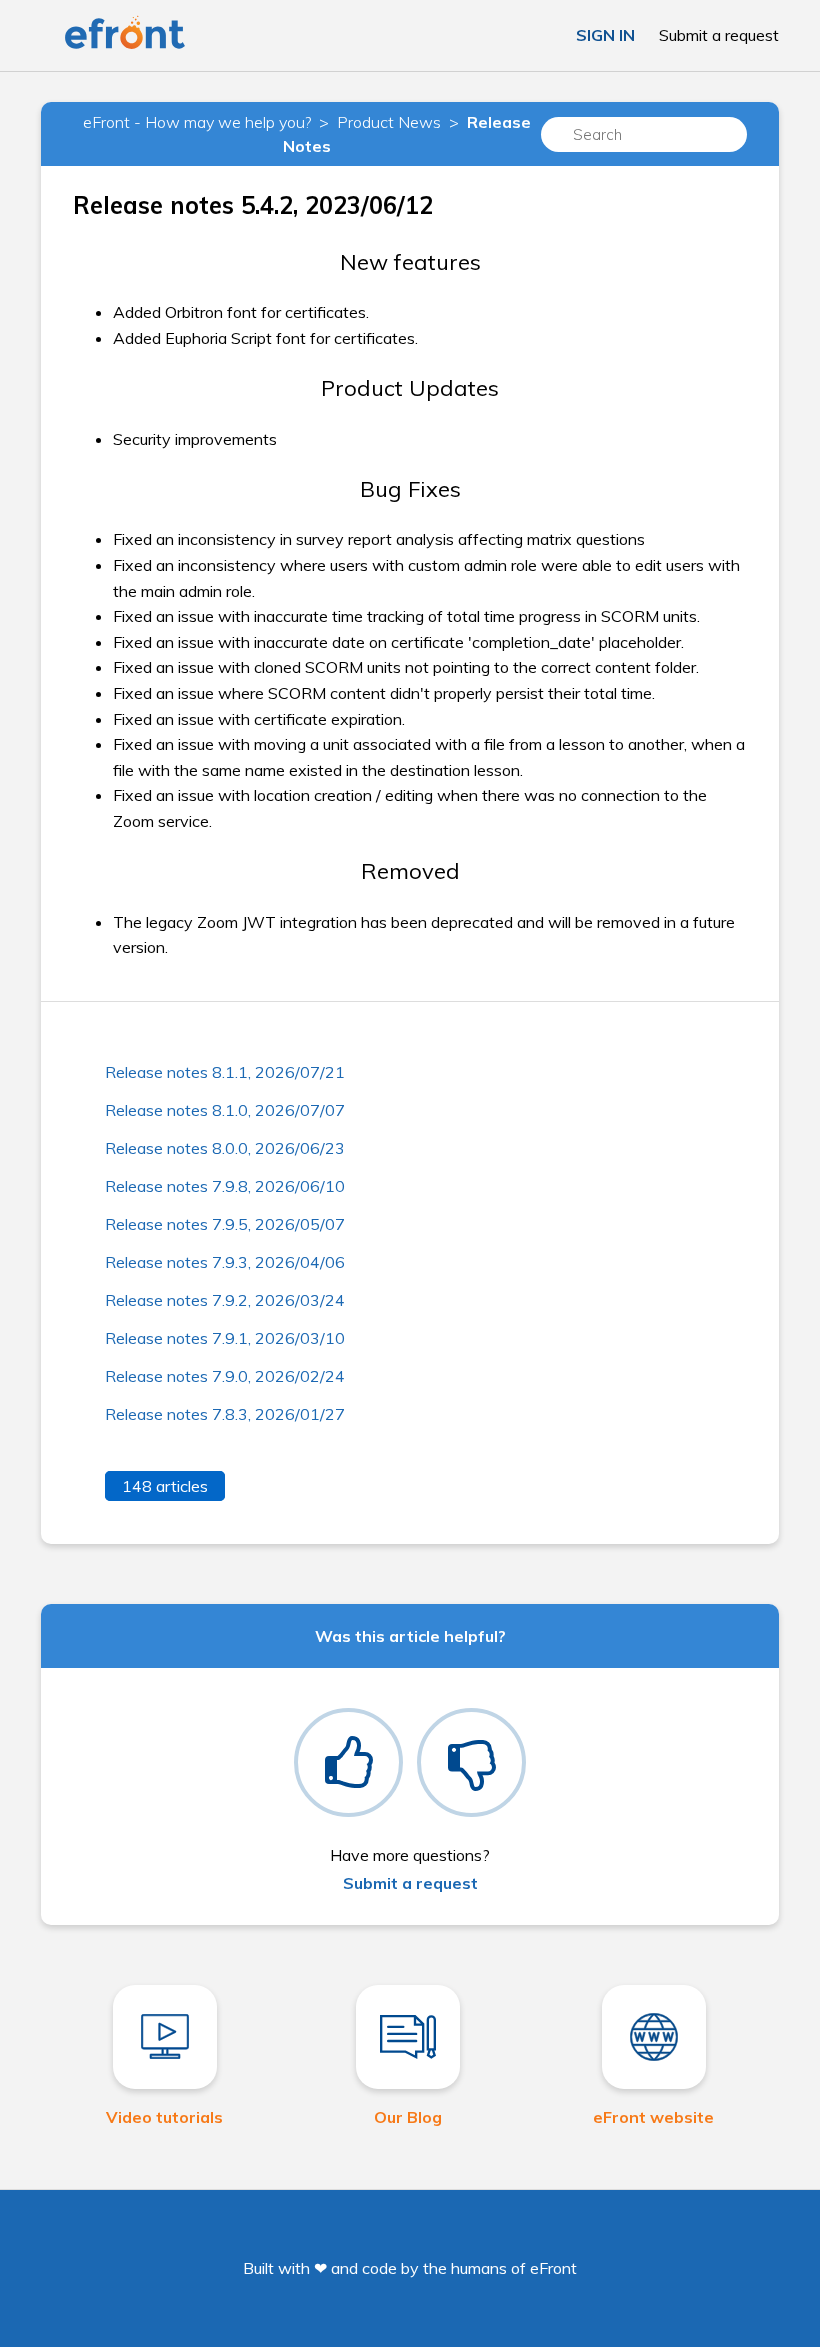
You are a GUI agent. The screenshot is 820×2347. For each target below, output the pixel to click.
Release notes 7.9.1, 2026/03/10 (225, 1338)
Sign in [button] (605, 35)
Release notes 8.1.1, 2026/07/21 (225, 1072)
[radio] (348, 1762)
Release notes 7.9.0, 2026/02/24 (225, 1376)
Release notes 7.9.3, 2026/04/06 (225, 1262)
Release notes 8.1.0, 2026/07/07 (225, 1110)
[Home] (125, 45)
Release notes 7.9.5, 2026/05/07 (225, 1224)
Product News (389, 122)
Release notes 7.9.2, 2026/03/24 (225, 1300)
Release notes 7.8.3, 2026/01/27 (225, 1414)
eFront (553, 2268)
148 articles (165, 1486)
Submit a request (719, 35)
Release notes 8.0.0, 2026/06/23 (225, 1148)
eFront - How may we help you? (197, 122)
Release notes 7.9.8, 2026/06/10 (225, 1186)
